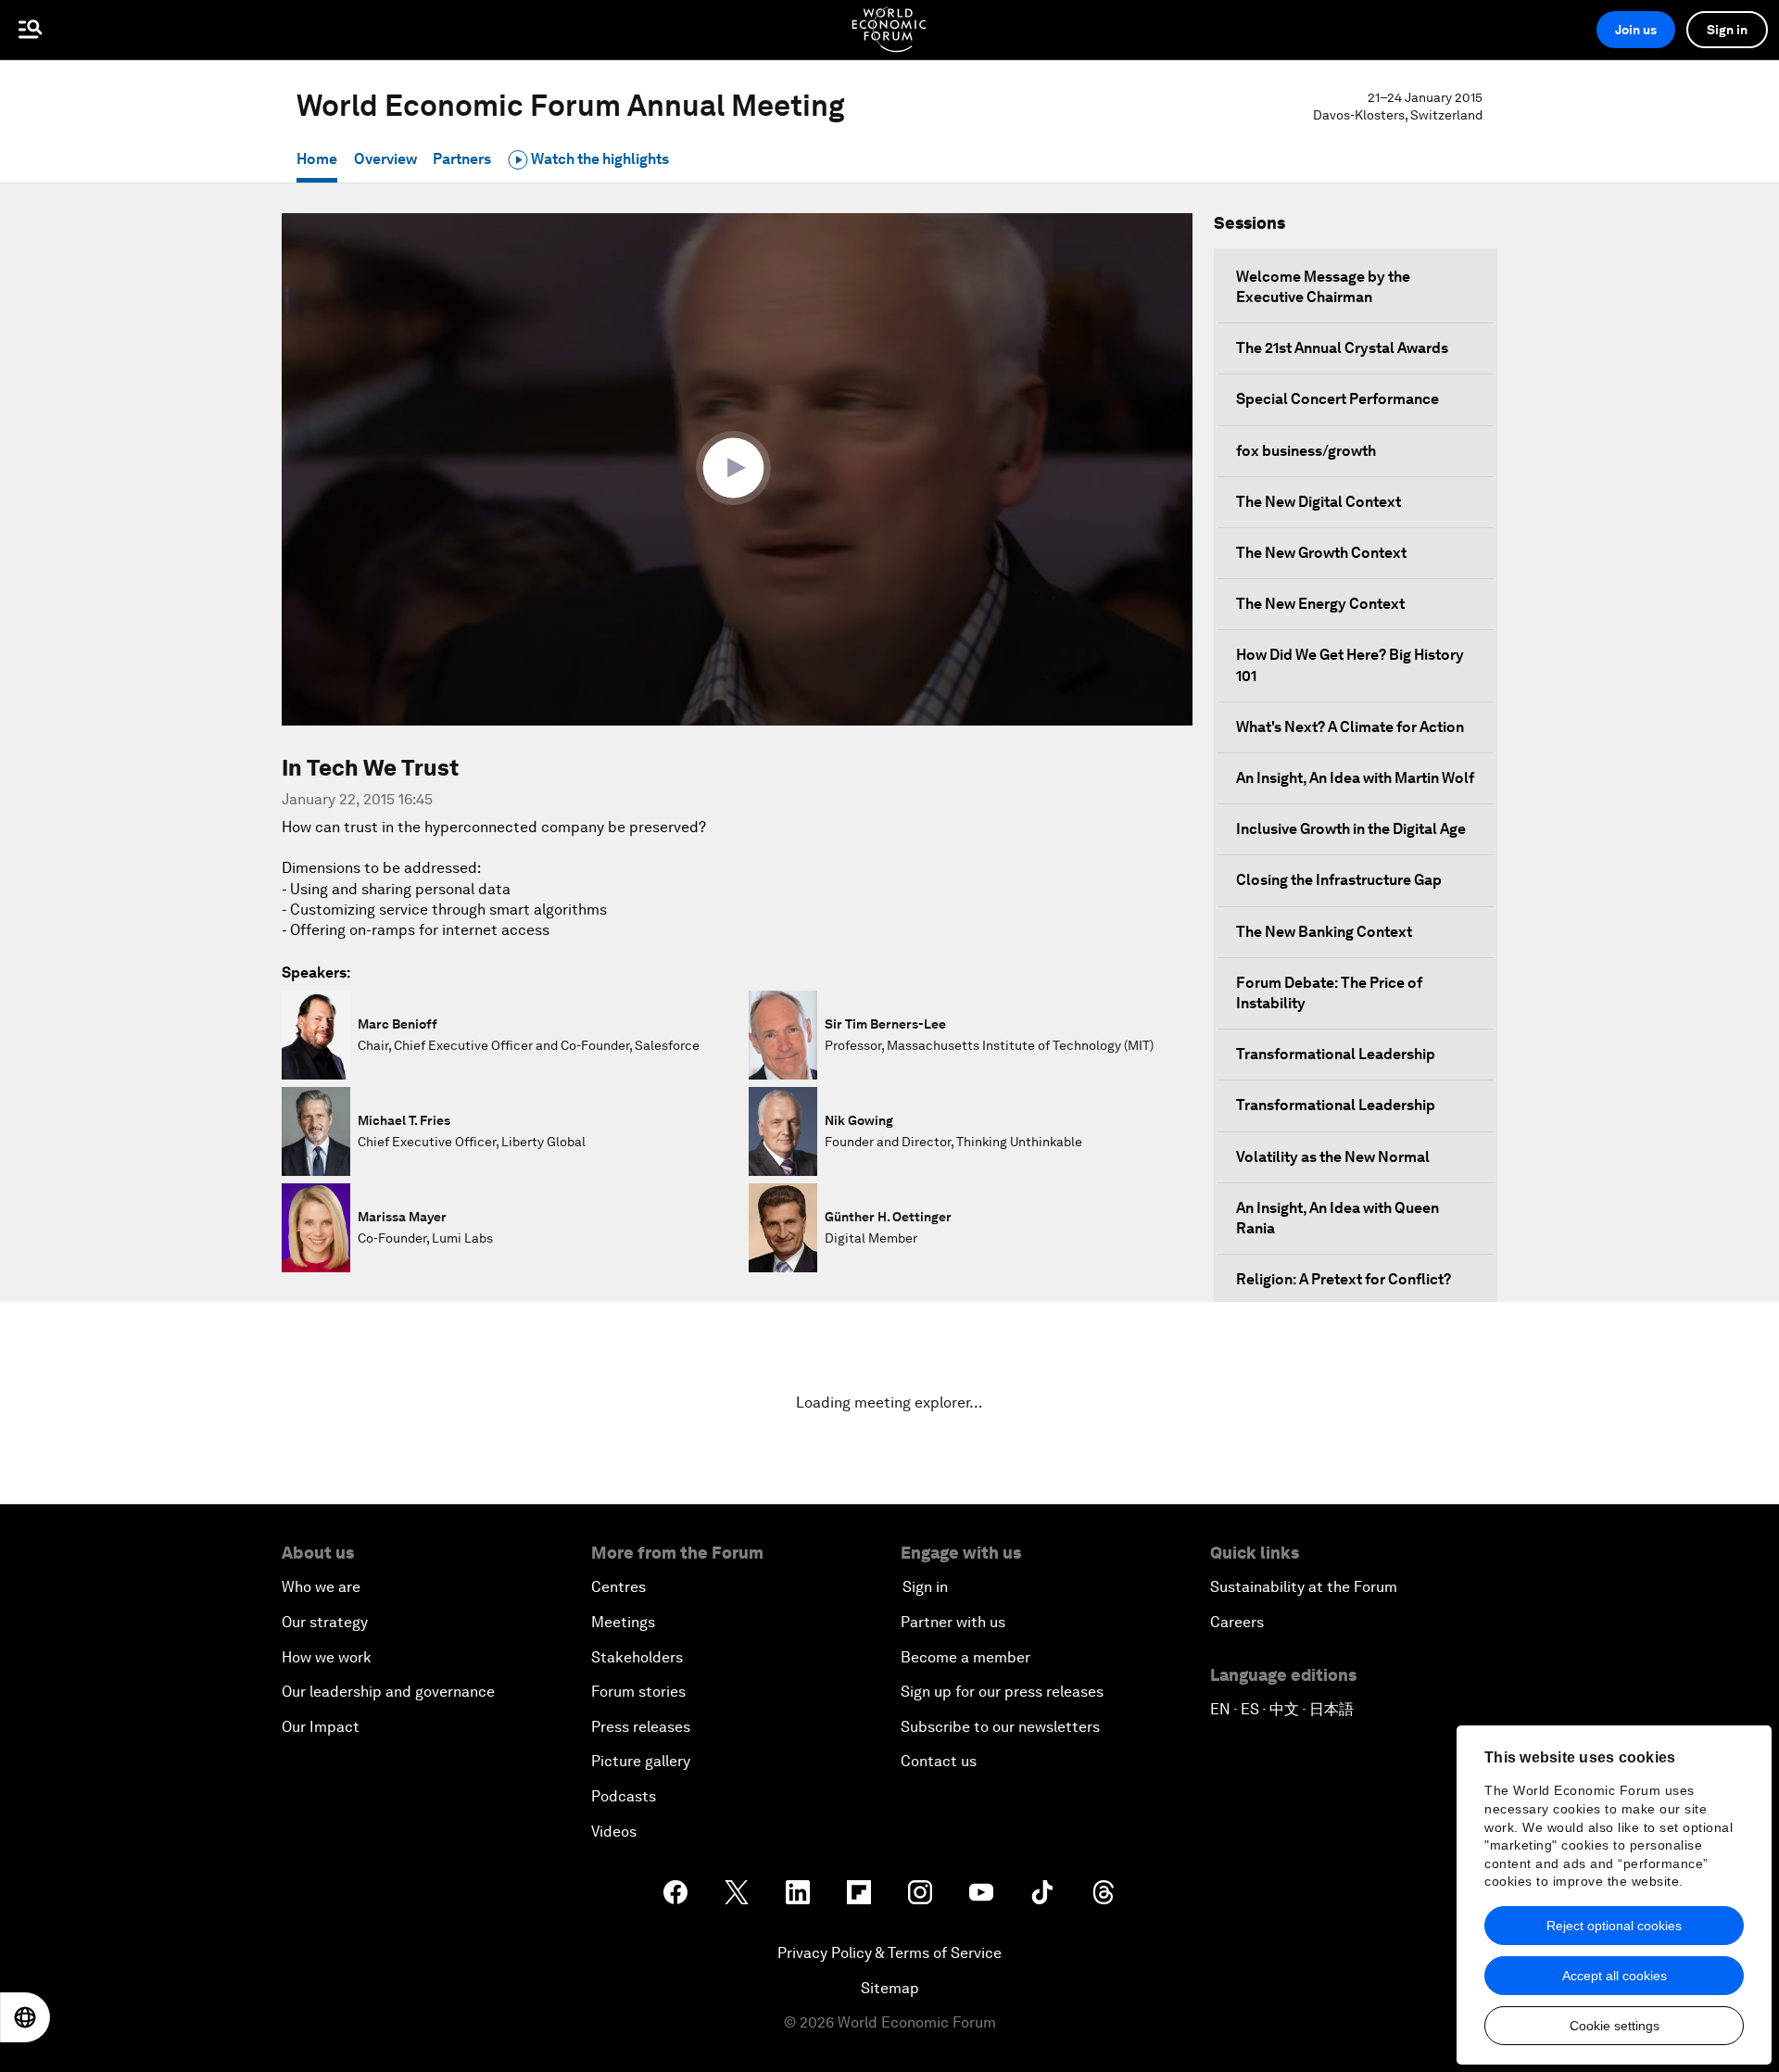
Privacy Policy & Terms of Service (889, 1953)
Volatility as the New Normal (1333, 1157)
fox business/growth (1306, 451)
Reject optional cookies (1614, 1926)
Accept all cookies (1615, 1976)
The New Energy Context (1320, 604)
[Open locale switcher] (25, 2017)
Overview (385, 159)
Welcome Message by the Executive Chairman (1323, 287)
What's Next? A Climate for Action (1350, 727)
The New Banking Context (1324, 932)
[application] (737, 469)
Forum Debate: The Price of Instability (1329, 993)
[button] (738, 468)
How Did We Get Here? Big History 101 (1350, 665)
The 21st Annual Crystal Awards (1342, 348)
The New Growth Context (1321, 553)
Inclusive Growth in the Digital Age (1351, 829)
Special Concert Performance (1337, 399)
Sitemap (890, 1988)
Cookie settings (1615, 2026)
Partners (462, 159)
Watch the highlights (599, 159)
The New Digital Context (1318, 502)
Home (317, 159)
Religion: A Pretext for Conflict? (1344, 1279)
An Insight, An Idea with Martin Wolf (1355, 778)
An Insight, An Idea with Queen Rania (1337, 1218)
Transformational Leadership (1336, 1054)
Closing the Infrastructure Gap (1339, 880)
